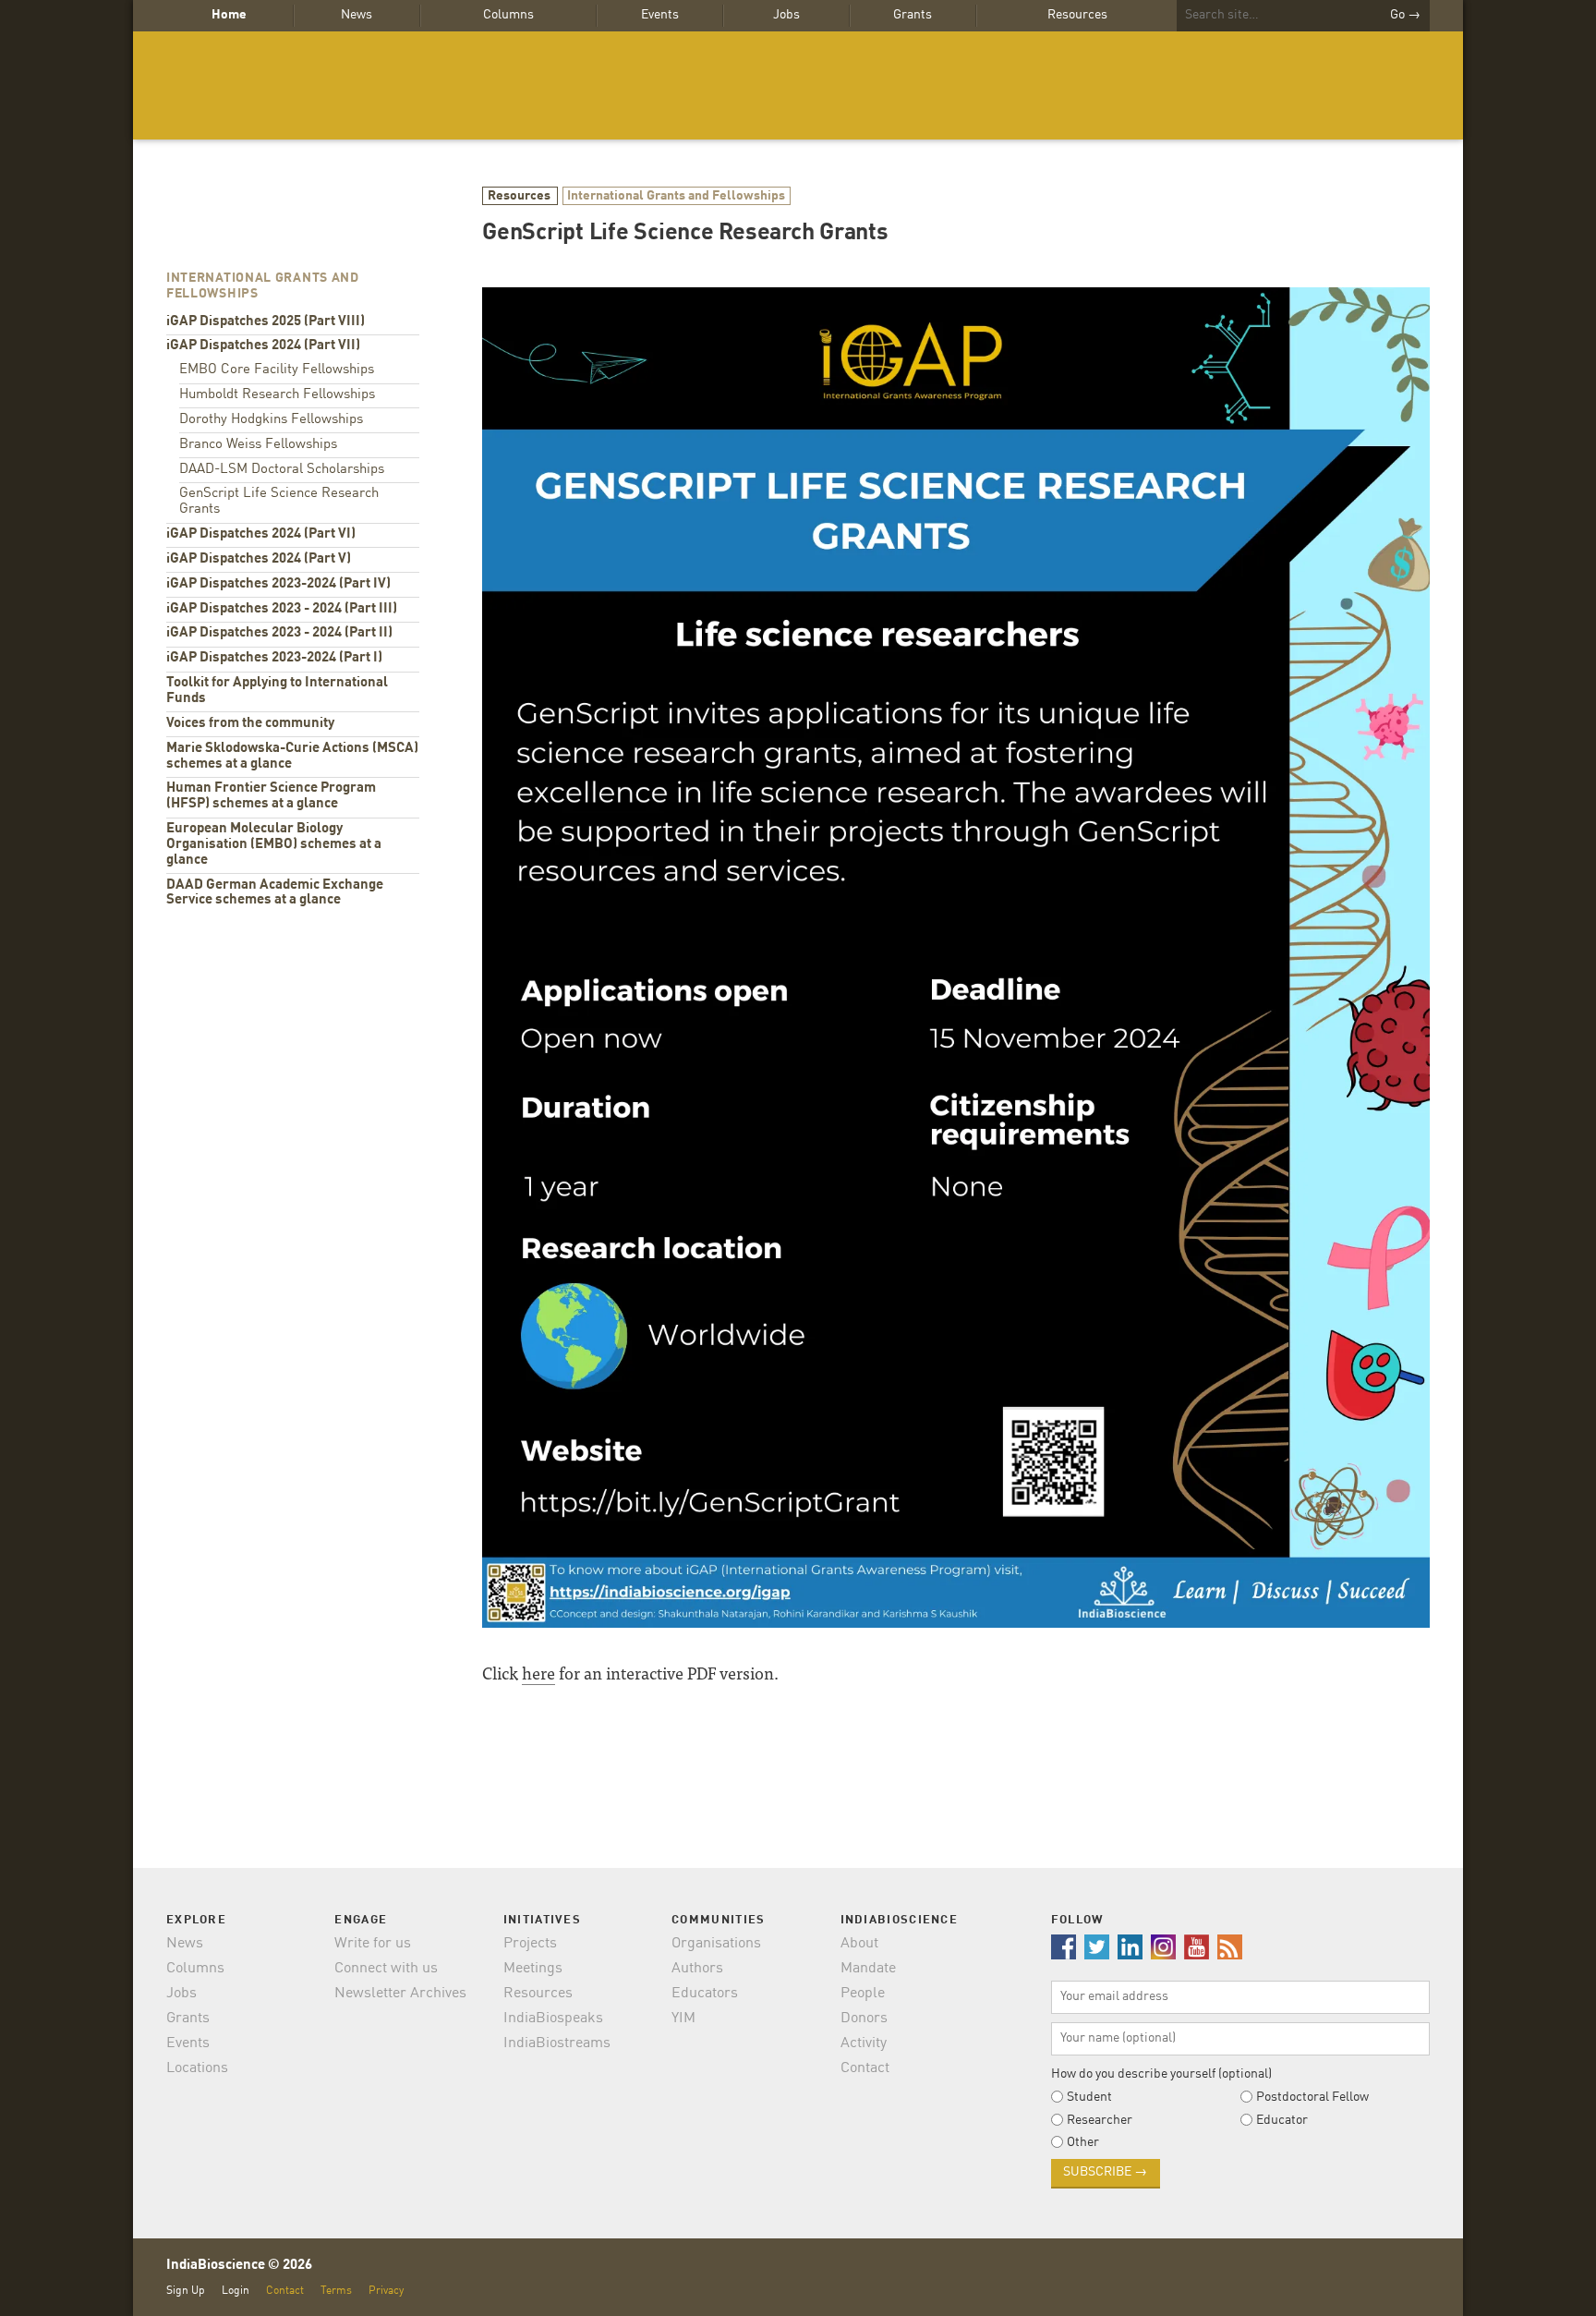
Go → (1405, 15)
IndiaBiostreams (557, 2043)
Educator (1282, 2120)
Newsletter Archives (400, 1994)
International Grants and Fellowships (676, 196)
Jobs (786, 15)
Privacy (386, 2291)
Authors (697, 1969)
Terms (336, 2291)
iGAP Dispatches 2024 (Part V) (259, 559)
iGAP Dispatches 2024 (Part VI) (261, 534)
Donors (864, 2019)
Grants (913, 15)
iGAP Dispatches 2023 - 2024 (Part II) (279, 633)
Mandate (868, 1969)
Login (236, 2291)
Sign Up (186, 2291)
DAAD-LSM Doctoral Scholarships (282, 470)
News (357, 15)
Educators (705, 1994)
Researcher (1100, 2120)
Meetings (533, 1969)
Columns (508, 15)
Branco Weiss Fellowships (258, 445)
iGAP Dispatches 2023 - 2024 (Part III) (282, 609)
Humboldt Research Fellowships (277, 395)
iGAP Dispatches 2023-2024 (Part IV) (278, 584)
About (859, 1944)
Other (1083, 2142)
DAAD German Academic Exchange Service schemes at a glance (275, 893)
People (863, 1994)
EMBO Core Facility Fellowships (277, 370)
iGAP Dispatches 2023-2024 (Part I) (274, 658)
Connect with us (386, 1969)
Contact (865, 2068)
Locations (197, 2068)
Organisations (716, 1944)
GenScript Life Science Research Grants (279, 502)
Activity (864, 2043)
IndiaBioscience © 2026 (239, 2266)
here (538, 1673)
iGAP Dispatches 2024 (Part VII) (263, 346)
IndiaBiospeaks (553, 2019)
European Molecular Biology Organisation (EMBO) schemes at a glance (274, 845)
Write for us (373, 1944)
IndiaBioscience (798, 85)
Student (1089, 2097)
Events (660, 15)
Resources (1077, 15)
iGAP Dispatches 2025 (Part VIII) (266, 322)
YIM (683, 2019)
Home (229, 15)
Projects (530, 1944)
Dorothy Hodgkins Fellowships (271, 420)
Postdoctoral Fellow (1312, 2097)
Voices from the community (250, 724)
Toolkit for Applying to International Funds (277, 691)
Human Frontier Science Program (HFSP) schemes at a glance (271, 796)
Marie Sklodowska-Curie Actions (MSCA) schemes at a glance (292, 757)
